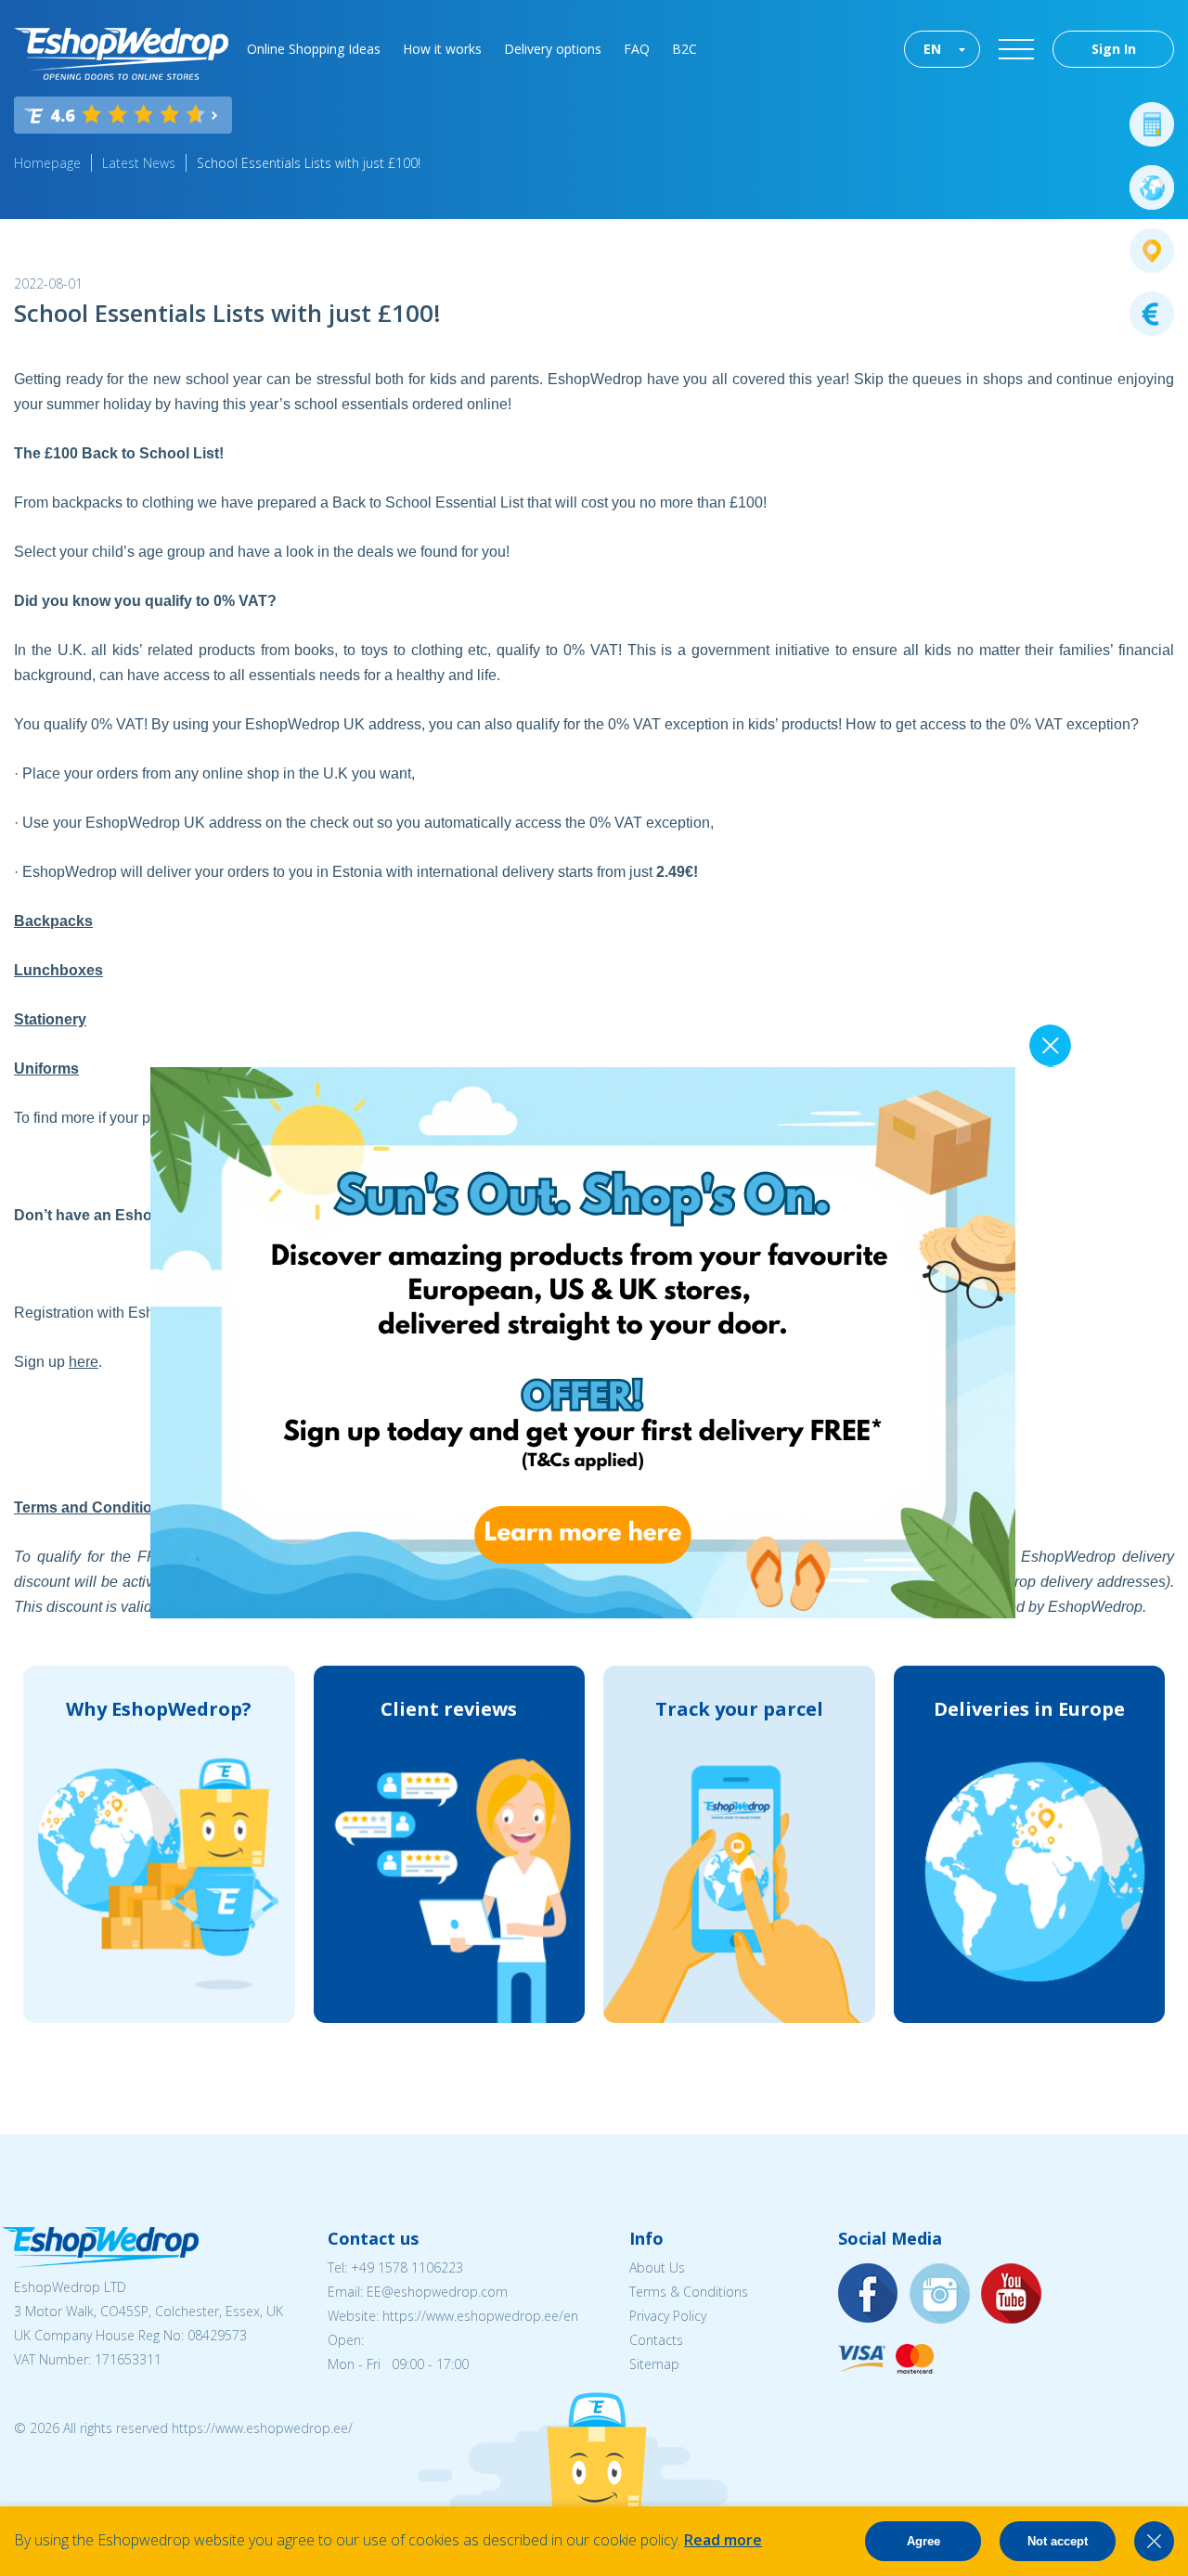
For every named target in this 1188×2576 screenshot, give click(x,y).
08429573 (217, 2335)
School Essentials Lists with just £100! (309, 163)
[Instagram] (940, 2294)
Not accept (1058, 2541)
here (84, 1362)
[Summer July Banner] (583, 1613)
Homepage (47, 163)
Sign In (1114, 49)
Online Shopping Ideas (314, 49)
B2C (684, 49)
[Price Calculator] (1152, 124)
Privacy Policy (668, 2316)
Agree (923, 2541)
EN (932, 49)
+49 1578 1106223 (407, 2267)
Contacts (656, 2340)
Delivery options (553, 49)
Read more (723, 2540)
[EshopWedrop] (121, 54)
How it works (442, 49)
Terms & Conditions (689, 2292)
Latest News (139, 163)
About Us (657, 2267)
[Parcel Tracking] (1152, 251)
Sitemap (654, 2364)
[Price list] (1152, 314)
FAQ (637, 49)
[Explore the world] (1152, 187)
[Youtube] (1012, 2294)
